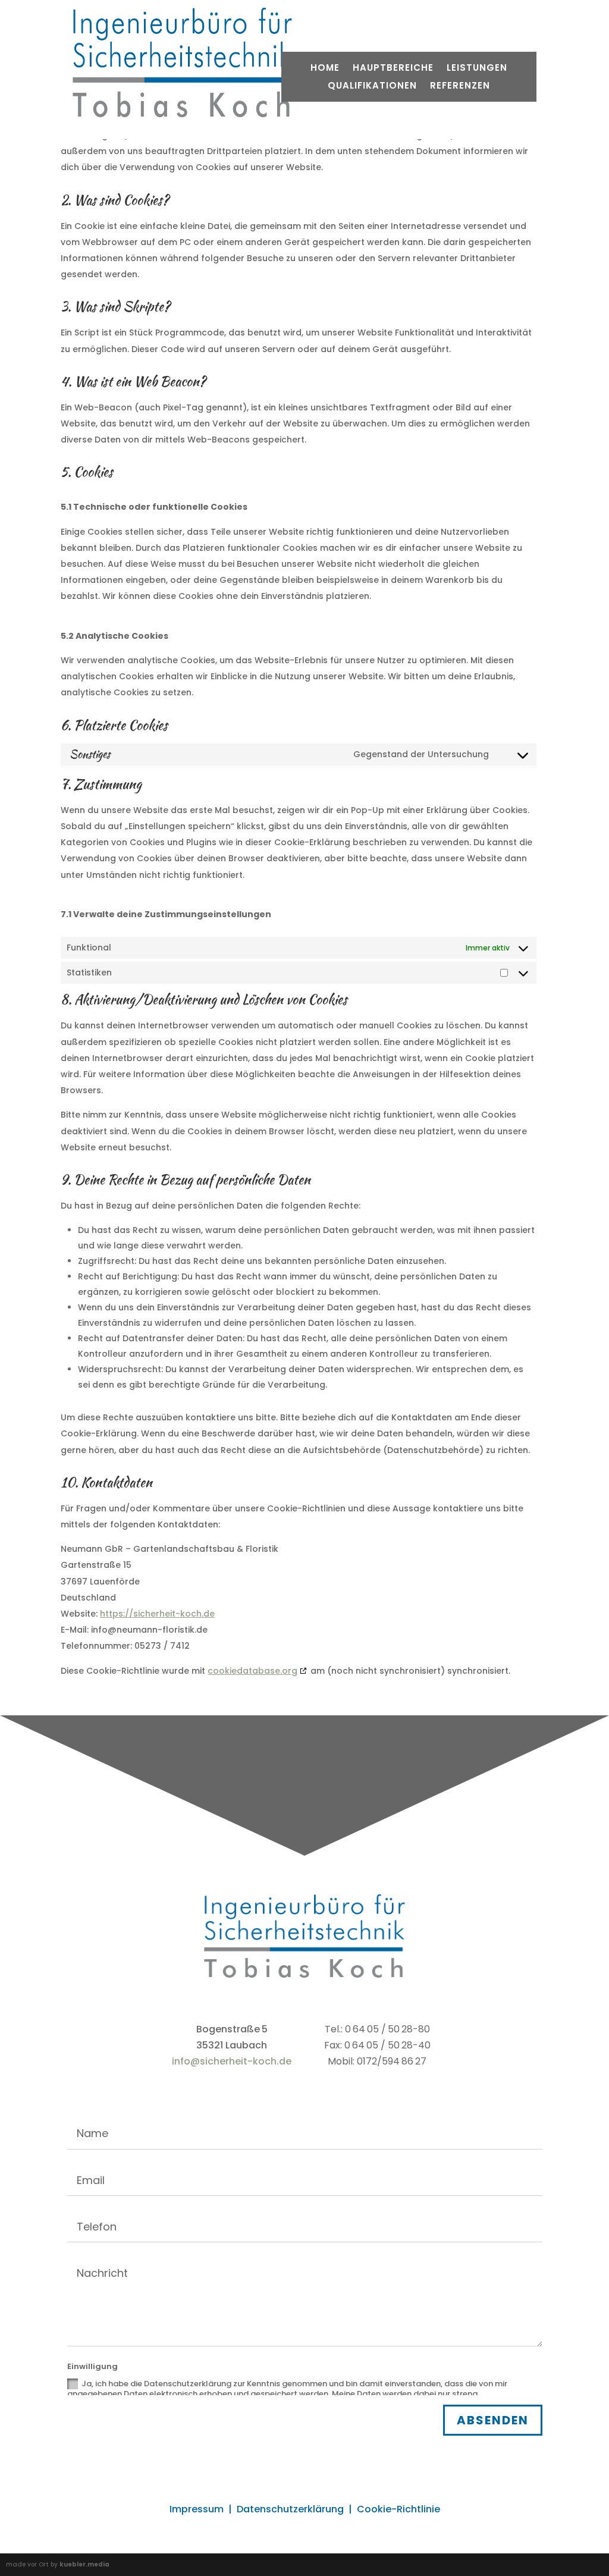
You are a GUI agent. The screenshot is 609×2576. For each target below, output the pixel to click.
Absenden (493, 2420)
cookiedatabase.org (252, 1671)
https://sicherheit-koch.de (157, 1614)
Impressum (197, 2509)
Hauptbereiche (393, 69)
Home (325, 69)
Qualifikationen (372, 87)
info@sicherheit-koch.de (232, 2061)
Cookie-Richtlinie (398, 2509)
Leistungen (477, 69)
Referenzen (460, 87)
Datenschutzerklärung (290, 2509)
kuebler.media (84, 2564)
